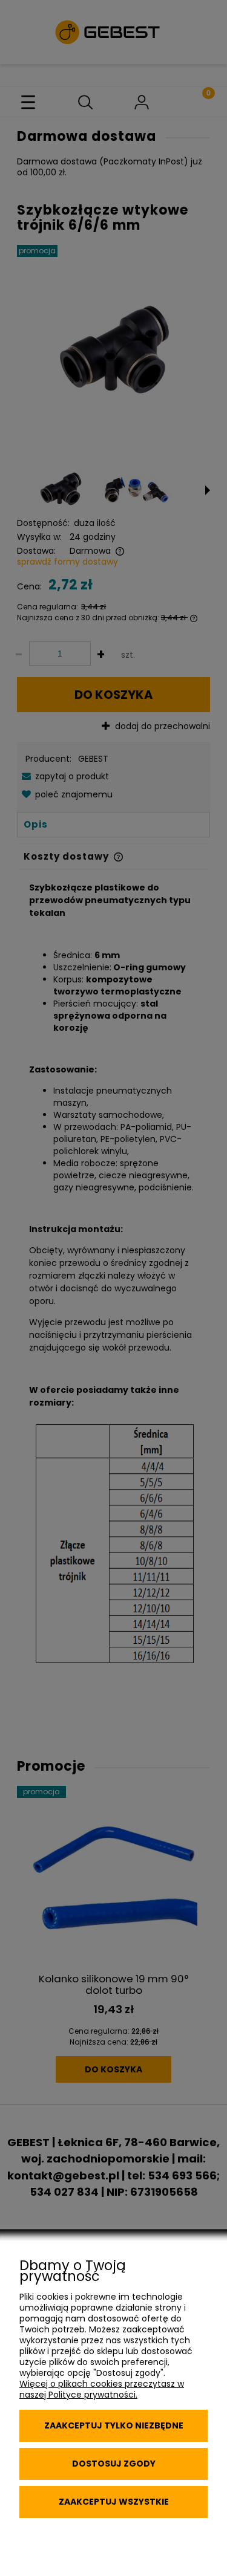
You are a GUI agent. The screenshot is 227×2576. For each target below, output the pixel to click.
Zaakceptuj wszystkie (114, 2502)
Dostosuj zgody (114, 2464)
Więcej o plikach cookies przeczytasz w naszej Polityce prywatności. (102, 2389)
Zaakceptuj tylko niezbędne (114, 2425)
